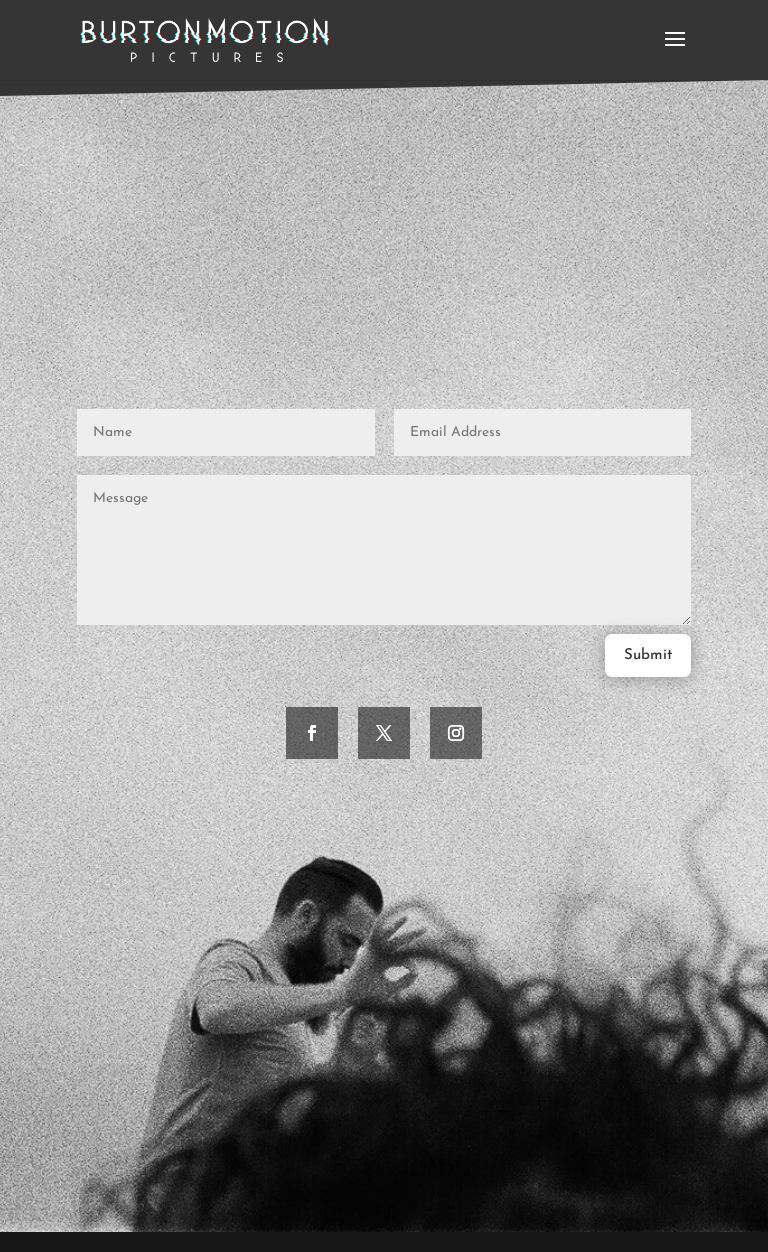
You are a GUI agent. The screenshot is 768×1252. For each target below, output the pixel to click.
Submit (648, 655)
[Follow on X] (384, 733)
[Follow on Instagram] (456, 733)
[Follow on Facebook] (312, 733)
